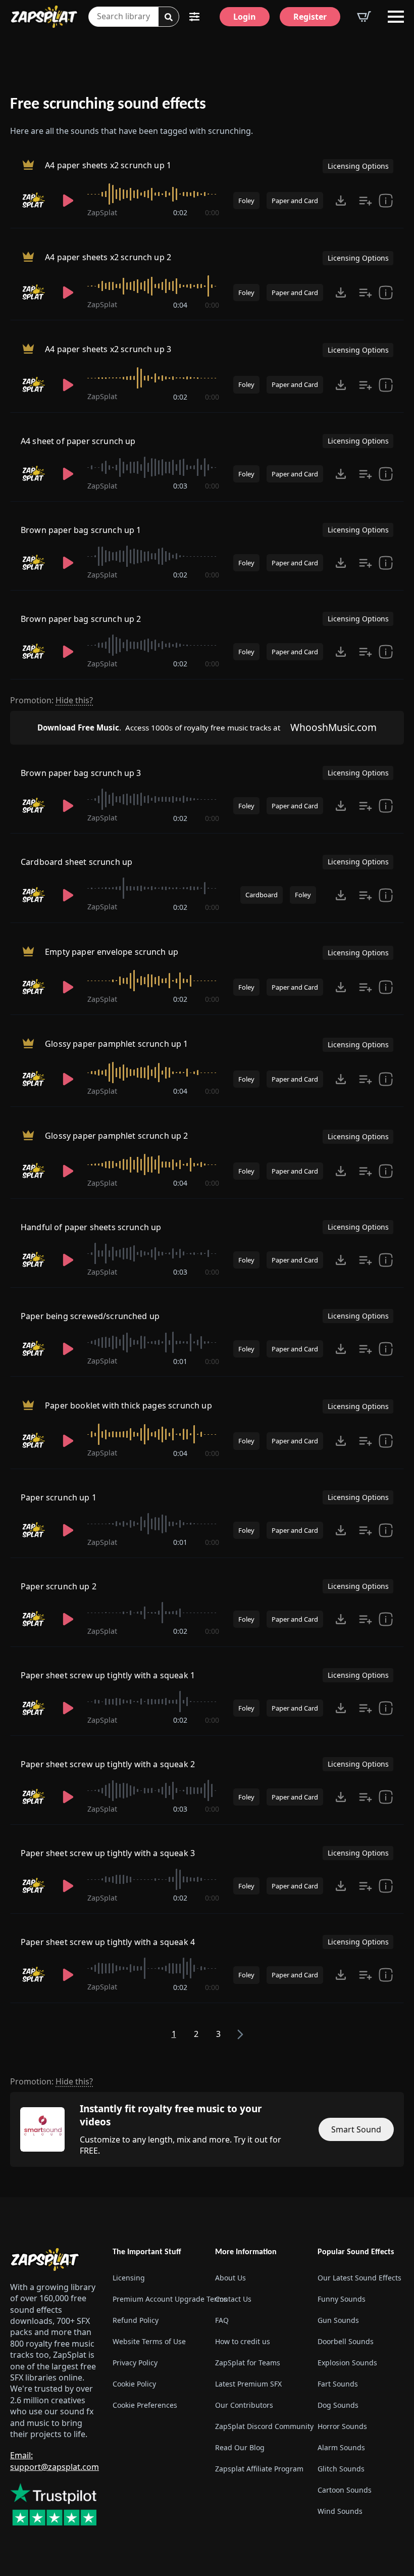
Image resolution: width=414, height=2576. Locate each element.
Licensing (129, 2278)
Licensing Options (358, 166)
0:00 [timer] (212, 212)
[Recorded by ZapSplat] (35, 201)
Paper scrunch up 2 (59, 1586)
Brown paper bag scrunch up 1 (81, 530)
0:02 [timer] (180, 212)
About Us (230, 2278)
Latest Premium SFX (248, 2384)
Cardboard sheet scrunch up (76, 862)
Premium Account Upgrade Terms (156, 2299)
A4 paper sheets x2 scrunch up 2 (108, 258)
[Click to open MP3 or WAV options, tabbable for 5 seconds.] (341, 201)
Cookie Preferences (145, 2405)
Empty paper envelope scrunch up (112, 952)
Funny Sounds (342, 2299)
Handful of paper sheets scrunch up (91, 1227)
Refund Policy (136, 2320)
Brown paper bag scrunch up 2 (81, 619)
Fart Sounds (338, 2384)
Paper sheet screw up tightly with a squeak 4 (108, 1942)
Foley (246, 201)
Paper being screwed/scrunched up (90, 1316)
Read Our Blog (240, 2447)
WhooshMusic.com (333, 727)
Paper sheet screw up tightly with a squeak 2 (108, 1764)
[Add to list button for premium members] (366, 201)
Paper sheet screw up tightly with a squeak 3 (108, 1853)
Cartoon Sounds (345, 2490)
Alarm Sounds (341, 2447)
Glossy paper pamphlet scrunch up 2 (116, 1136)
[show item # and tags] (386, 895)
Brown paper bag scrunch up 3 (81, 773)
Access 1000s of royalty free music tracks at (159, 727)
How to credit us (243, 2341)
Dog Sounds (338, 2405)
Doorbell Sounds (346, 2341)
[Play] (68, 201)
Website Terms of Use (149, 2341)
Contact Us (233, 2299)
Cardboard (262, 895)
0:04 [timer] (180, 305)
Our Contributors (244, 2405)
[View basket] (364, 17)
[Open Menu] (396, 17)
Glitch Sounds (341, 2469)
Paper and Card (295, 201)
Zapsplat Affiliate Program (258, 2469)
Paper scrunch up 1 (59, 1497)
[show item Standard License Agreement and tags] (386, 201)
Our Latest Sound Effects (359, 2278)
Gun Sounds (338, 2320)
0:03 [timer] (180, 486)
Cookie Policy (134, 2384)
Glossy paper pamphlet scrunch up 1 (116, 1044)
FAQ (222, 2320)
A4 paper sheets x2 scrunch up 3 (108, 350)
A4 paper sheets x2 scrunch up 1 (108, 165)
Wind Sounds (340, 2511)
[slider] (153, 194)
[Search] (169, 17)
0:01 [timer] (180, 1361)
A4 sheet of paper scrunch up (78, 441)
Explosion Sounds (347, 2363)
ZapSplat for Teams (248, 2363)
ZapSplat (102, 212)
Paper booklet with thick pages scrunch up (128, 1406)
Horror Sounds (342, 2426)
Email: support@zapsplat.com (55, 2461)
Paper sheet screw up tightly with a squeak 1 (108, 1675)
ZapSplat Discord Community (258, 2426)
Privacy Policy (135, 2363)
